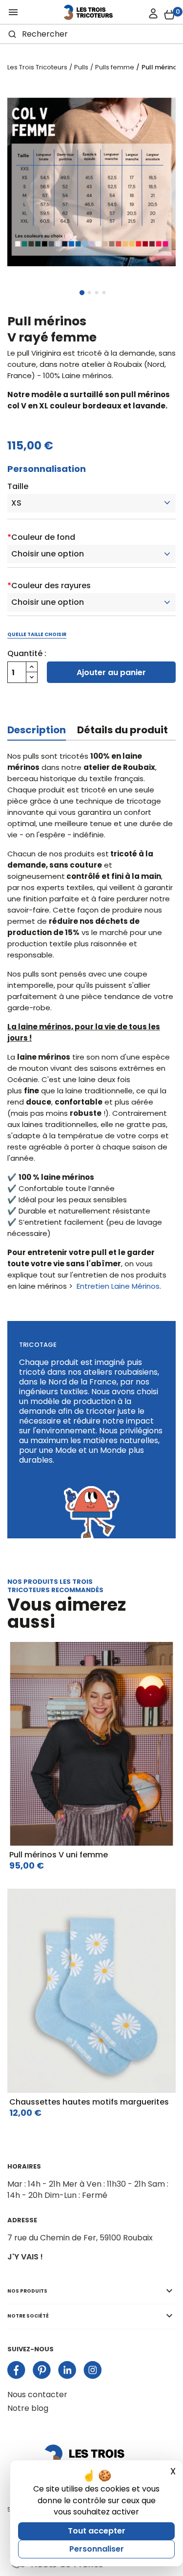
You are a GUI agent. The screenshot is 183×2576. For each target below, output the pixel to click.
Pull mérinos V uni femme (59, 1855)
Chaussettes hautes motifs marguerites (89, 2102)
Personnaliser (97, 2549)
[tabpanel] (91, 182)
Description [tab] (37, 730)
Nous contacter (37, 2395)
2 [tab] (89, 293)
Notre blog (28, 2408)
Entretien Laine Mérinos (118, 1286)
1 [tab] (82, 293)
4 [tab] (104, 293)
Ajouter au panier (111, 672)
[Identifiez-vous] (153, 14)
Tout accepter (97, 2531)
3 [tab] (97, 293)
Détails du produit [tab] (122, 730)
